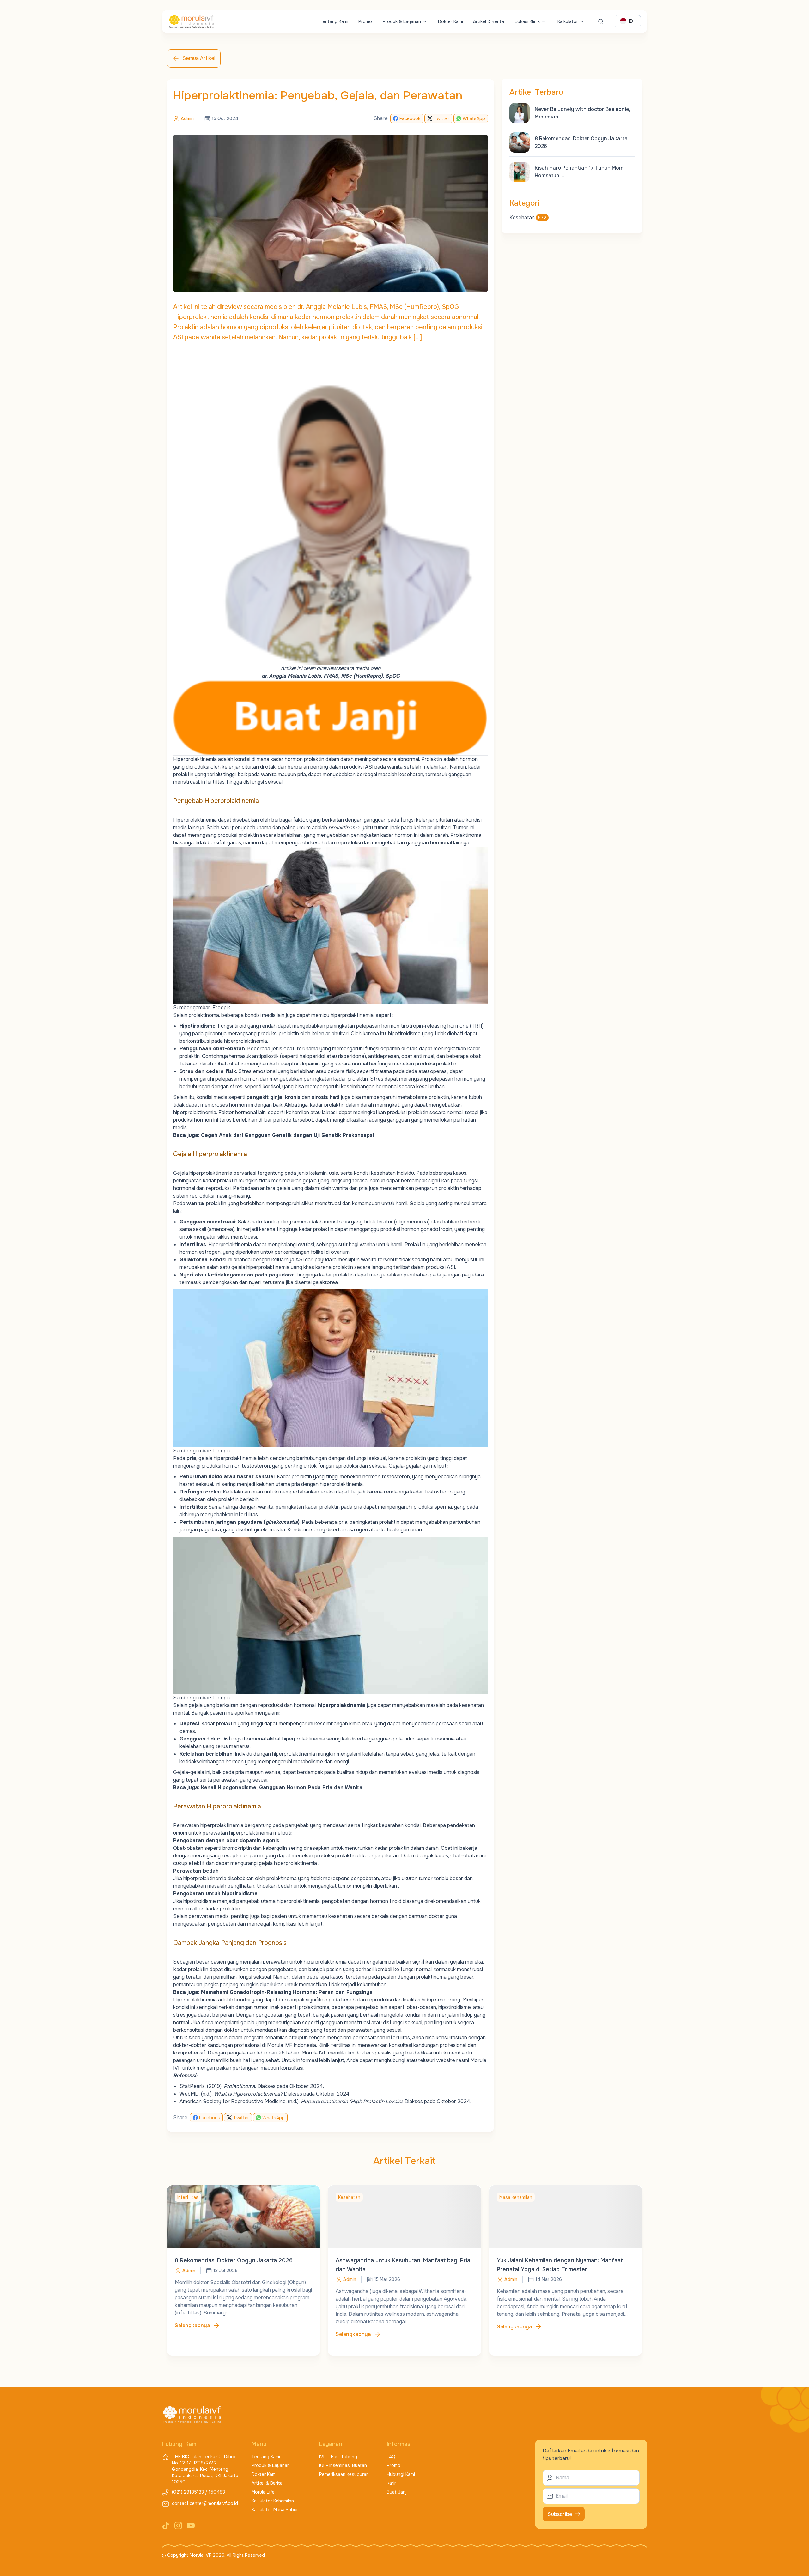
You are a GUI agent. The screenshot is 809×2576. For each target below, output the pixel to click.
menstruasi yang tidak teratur (358, 1222)
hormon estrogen (200, 1252)
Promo (365, 21)
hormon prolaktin (304, 759)
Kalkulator (568, 21)
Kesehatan (528, 217)
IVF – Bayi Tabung (338, 2457)
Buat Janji (397, 2492)
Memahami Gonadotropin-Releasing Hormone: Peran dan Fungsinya (287, 1992)
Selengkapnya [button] (192, 2325)
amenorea (221, 1229)
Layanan (331, 2444)
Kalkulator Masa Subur (275, 2510)
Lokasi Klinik (527, 21)
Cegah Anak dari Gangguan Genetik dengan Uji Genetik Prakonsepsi (287, 1135)
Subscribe (560, 2514)
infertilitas (213, 782)
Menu (259, 2444)
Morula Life (263, 2492)
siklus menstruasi (237, 1237)
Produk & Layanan (402, 21)
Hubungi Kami (401, 2474)
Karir (391, 2483)
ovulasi (306, 1244)
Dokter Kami (450, 21)
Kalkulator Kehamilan (273, 2501)
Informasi (399, 2444)
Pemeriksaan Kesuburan (344, 2474)
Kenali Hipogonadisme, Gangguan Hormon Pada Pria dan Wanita (282, 1787)
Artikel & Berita (489, 21)
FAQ (391, 2457)
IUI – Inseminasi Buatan (343, 2465)
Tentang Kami (334, 21)
